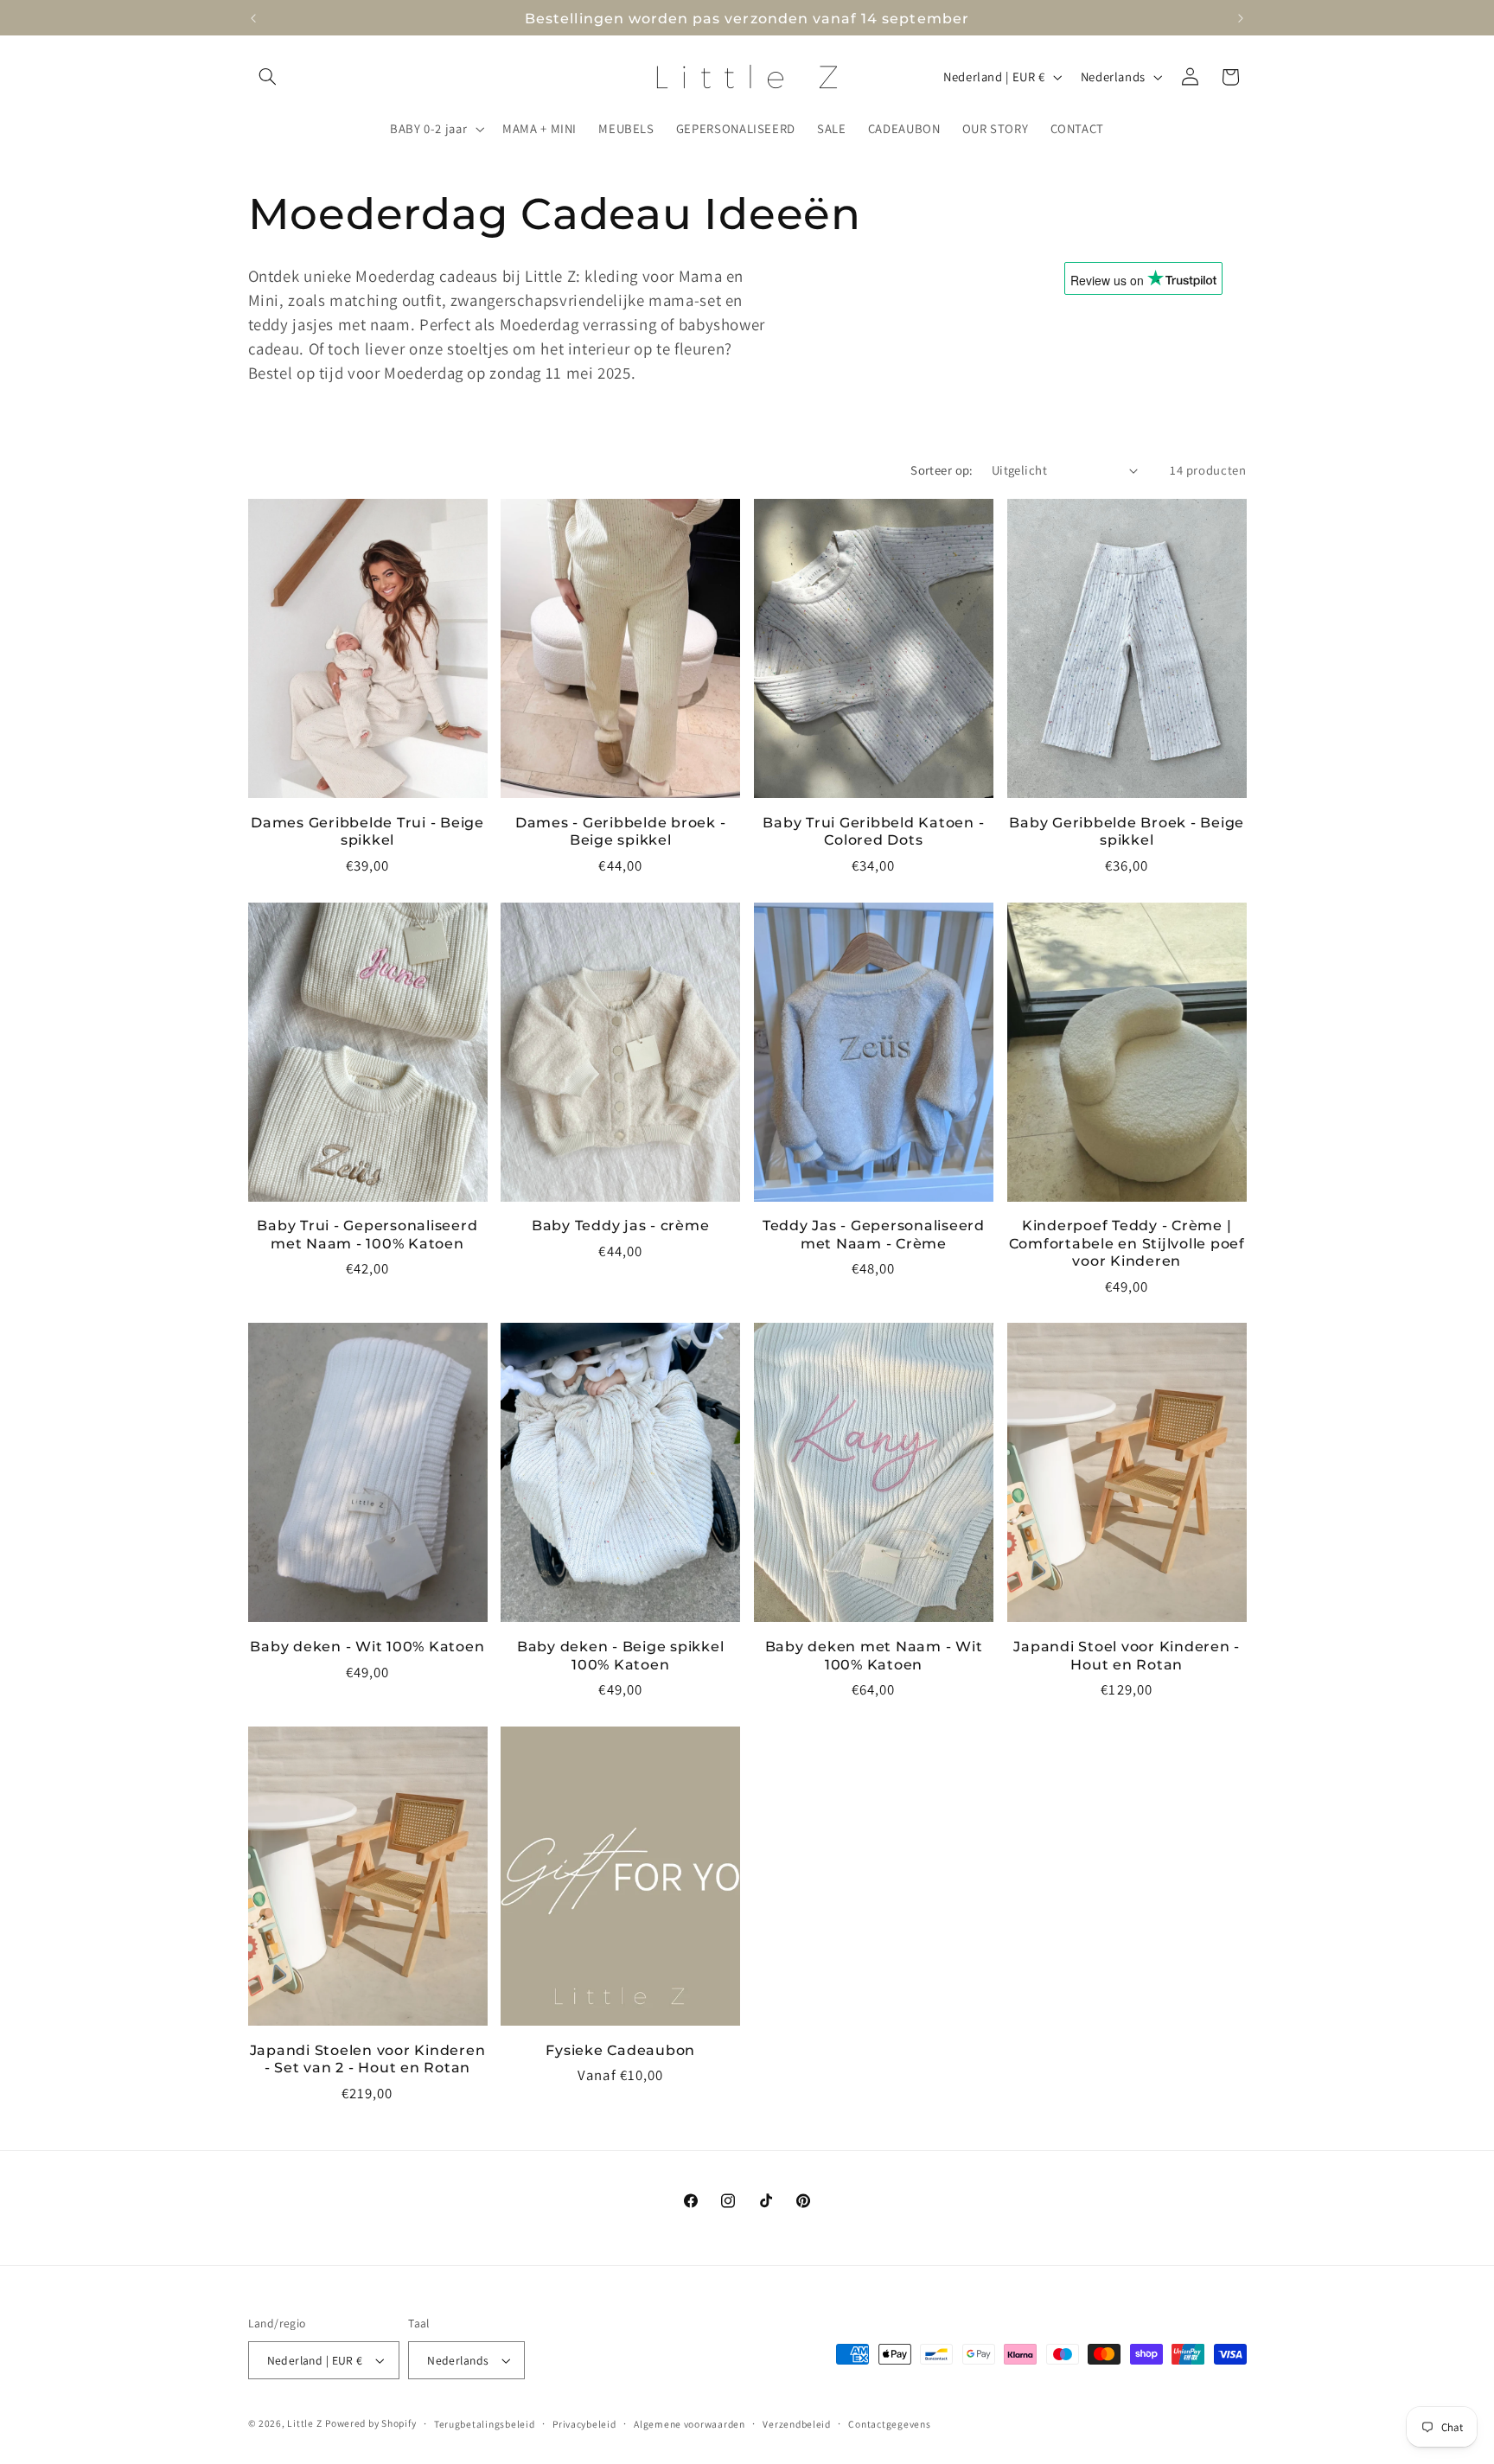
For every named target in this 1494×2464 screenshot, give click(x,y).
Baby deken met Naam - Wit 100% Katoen (874, 1655)
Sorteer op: (942, 470)
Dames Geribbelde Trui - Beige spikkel (367, 831)
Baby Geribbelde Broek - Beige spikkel (1127, 831)
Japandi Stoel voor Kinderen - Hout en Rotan (1127, 1655)
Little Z (304, 2423)
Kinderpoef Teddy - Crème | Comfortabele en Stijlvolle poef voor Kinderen (1127, 1243)
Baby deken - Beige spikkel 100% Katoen (621, 1655)
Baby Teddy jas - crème (621, 1225)
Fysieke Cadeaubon (620, 2050)
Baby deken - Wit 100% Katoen (367, 1646)
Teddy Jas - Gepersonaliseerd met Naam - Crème (874, 1234)
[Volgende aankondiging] (1241, 18)
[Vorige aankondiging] (253, 18)
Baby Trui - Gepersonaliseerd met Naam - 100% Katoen (367, 1234)
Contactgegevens (889, 2424)
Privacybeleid (584, 2424)
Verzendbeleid (797, 2424)
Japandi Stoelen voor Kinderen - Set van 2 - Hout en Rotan (368, 2059)
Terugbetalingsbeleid (485, 2424)
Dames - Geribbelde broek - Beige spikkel (621, 831)
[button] (268, 77)
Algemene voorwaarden (690, 2424)
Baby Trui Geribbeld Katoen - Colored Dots (873, 831)
